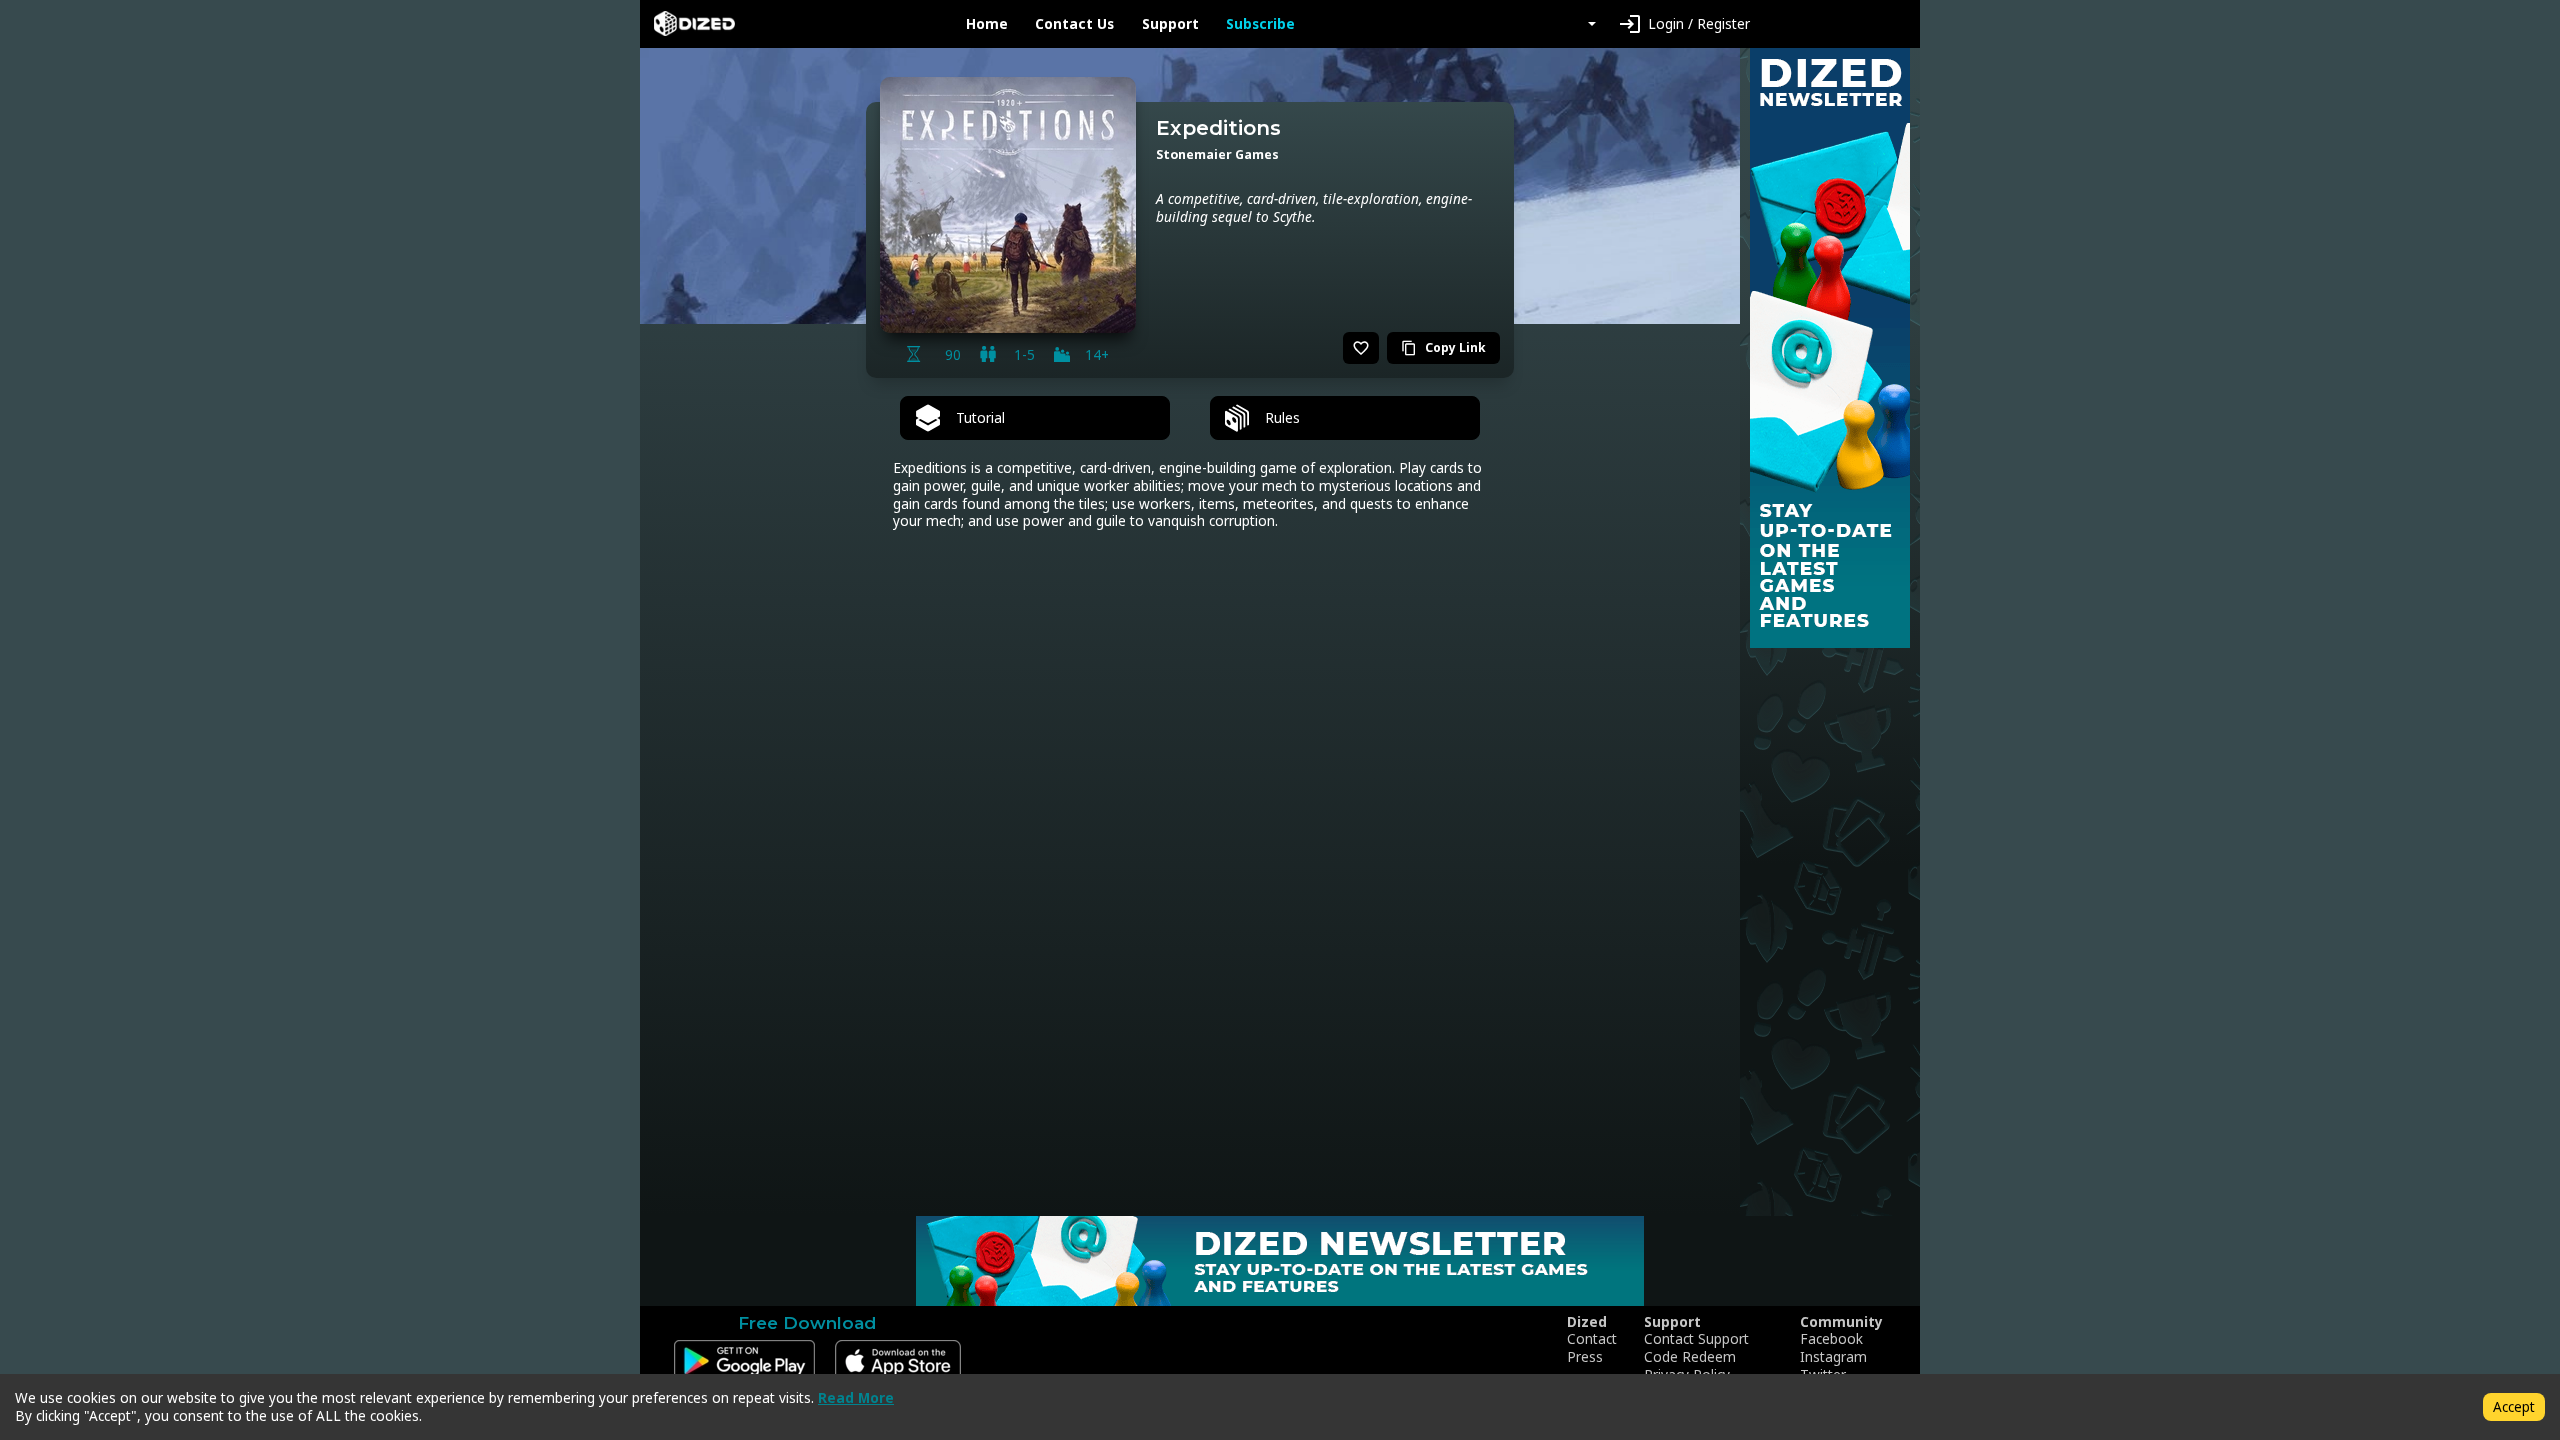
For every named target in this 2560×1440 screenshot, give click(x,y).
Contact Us (1074, 24)
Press (1585, 1357)
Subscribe (1260, 24)
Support (1170, 24)
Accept (2514, 1406)
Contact (1592, 1339)
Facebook (1831, 1339)
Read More (856, 1397)
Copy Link (1443, 347)
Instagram (1833, 1357)
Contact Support (1696, 1339)
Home (987, 24)
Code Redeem (1690, 1357)
